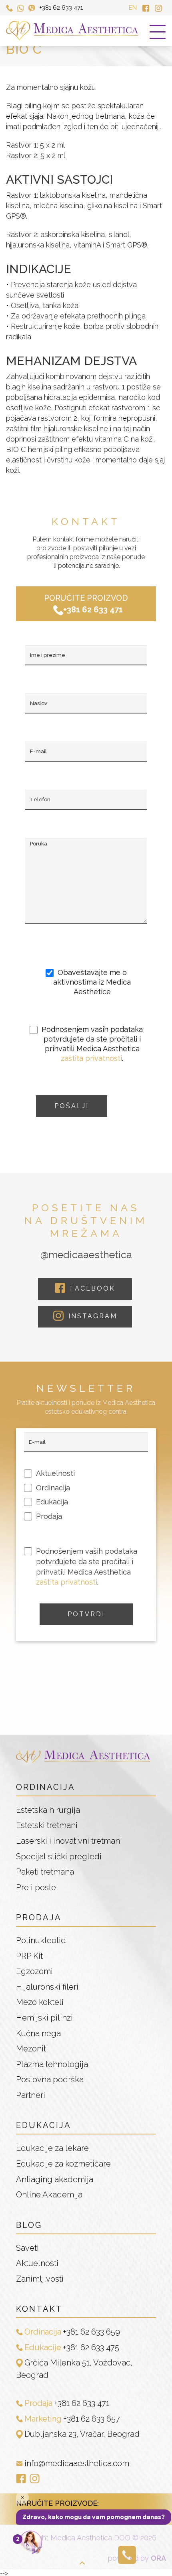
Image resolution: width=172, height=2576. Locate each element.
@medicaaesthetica (86, 1255)
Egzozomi (34, 1971)
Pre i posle (36, 1887)
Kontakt (39, 2309)
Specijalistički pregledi (59, 1857)
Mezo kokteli (40, 2002)
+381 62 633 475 (91, 2347)
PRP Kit (29, 1956)
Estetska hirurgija (48, 1810)
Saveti (27, 2248)
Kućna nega (38, 2033)
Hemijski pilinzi (44, 2018)
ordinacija (46, 1787)
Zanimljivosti (40, 2279)
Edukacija (44, 2125)
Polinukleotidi (42, 1940)
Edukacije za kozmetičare (63, 2164)
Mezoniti (32, 2049)
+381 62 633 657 (92, 2419)
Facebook (91, 1288)
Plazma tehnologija (52, 2064)
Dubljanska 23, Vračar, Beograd (82, 2434)
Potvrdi (86, 1614)
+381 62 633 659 (91, 2332)
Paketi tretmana (45, 1872)
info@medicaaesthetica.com (77, 2463)
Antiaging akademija (55, 2179)
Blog (29, 2225)
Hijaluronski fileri (47, 1987)
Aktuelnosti (37, 2263)
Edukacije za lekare (52, 2148)
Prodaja (39, 1917)
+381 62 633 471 (61, 8)
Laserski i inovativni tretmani (69, 1841)
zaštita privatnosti (91, 1058)
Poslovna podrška (50, 2079)
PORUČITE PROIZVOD (86, 604)
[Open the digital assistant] (31, 2543)
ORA (158, 2558)
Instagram (91, 1316)
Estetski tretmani (47, 1825)
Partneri (31, 2095)
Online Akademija (49, 2195)
